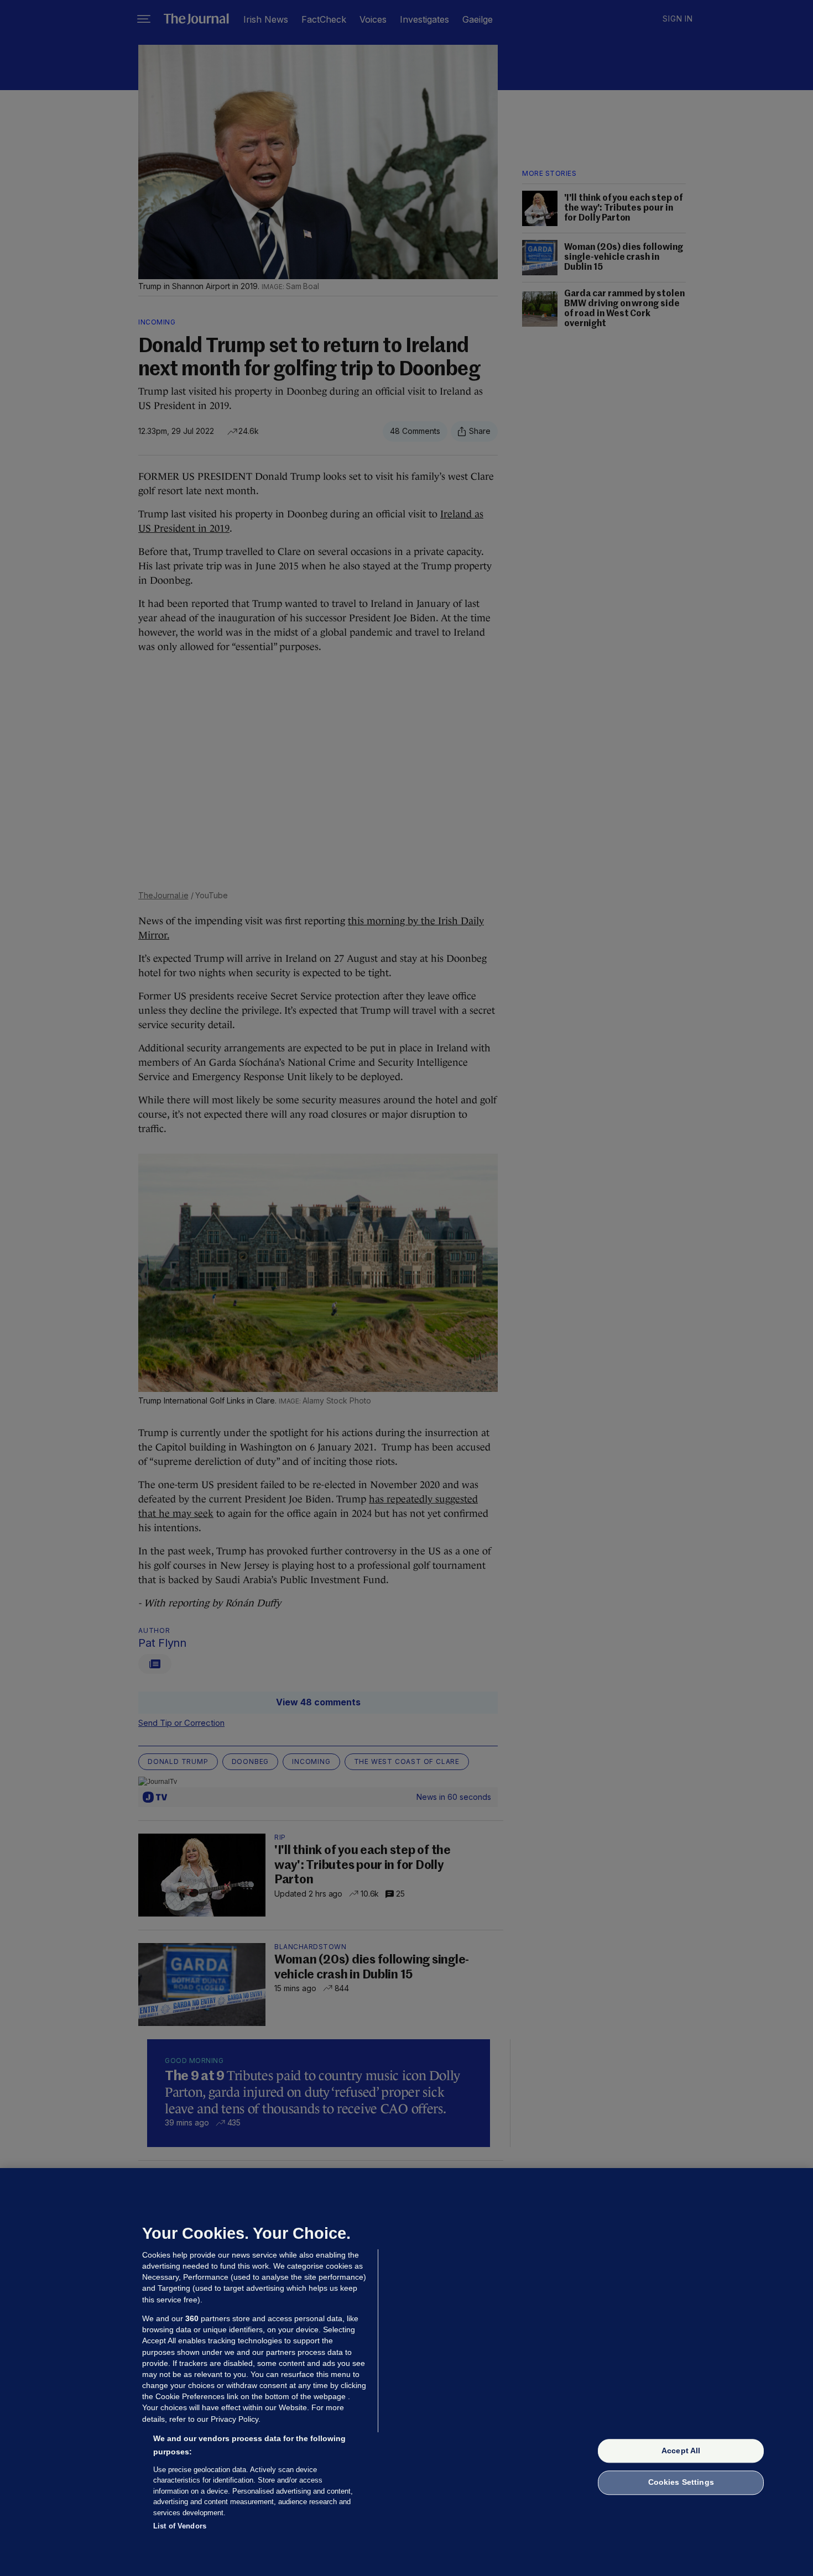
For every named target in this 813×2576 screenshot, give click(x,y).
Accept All (681, 2451)
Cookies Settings (681, 2483)
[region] (406, 2372)
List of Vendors (180, 2526)
